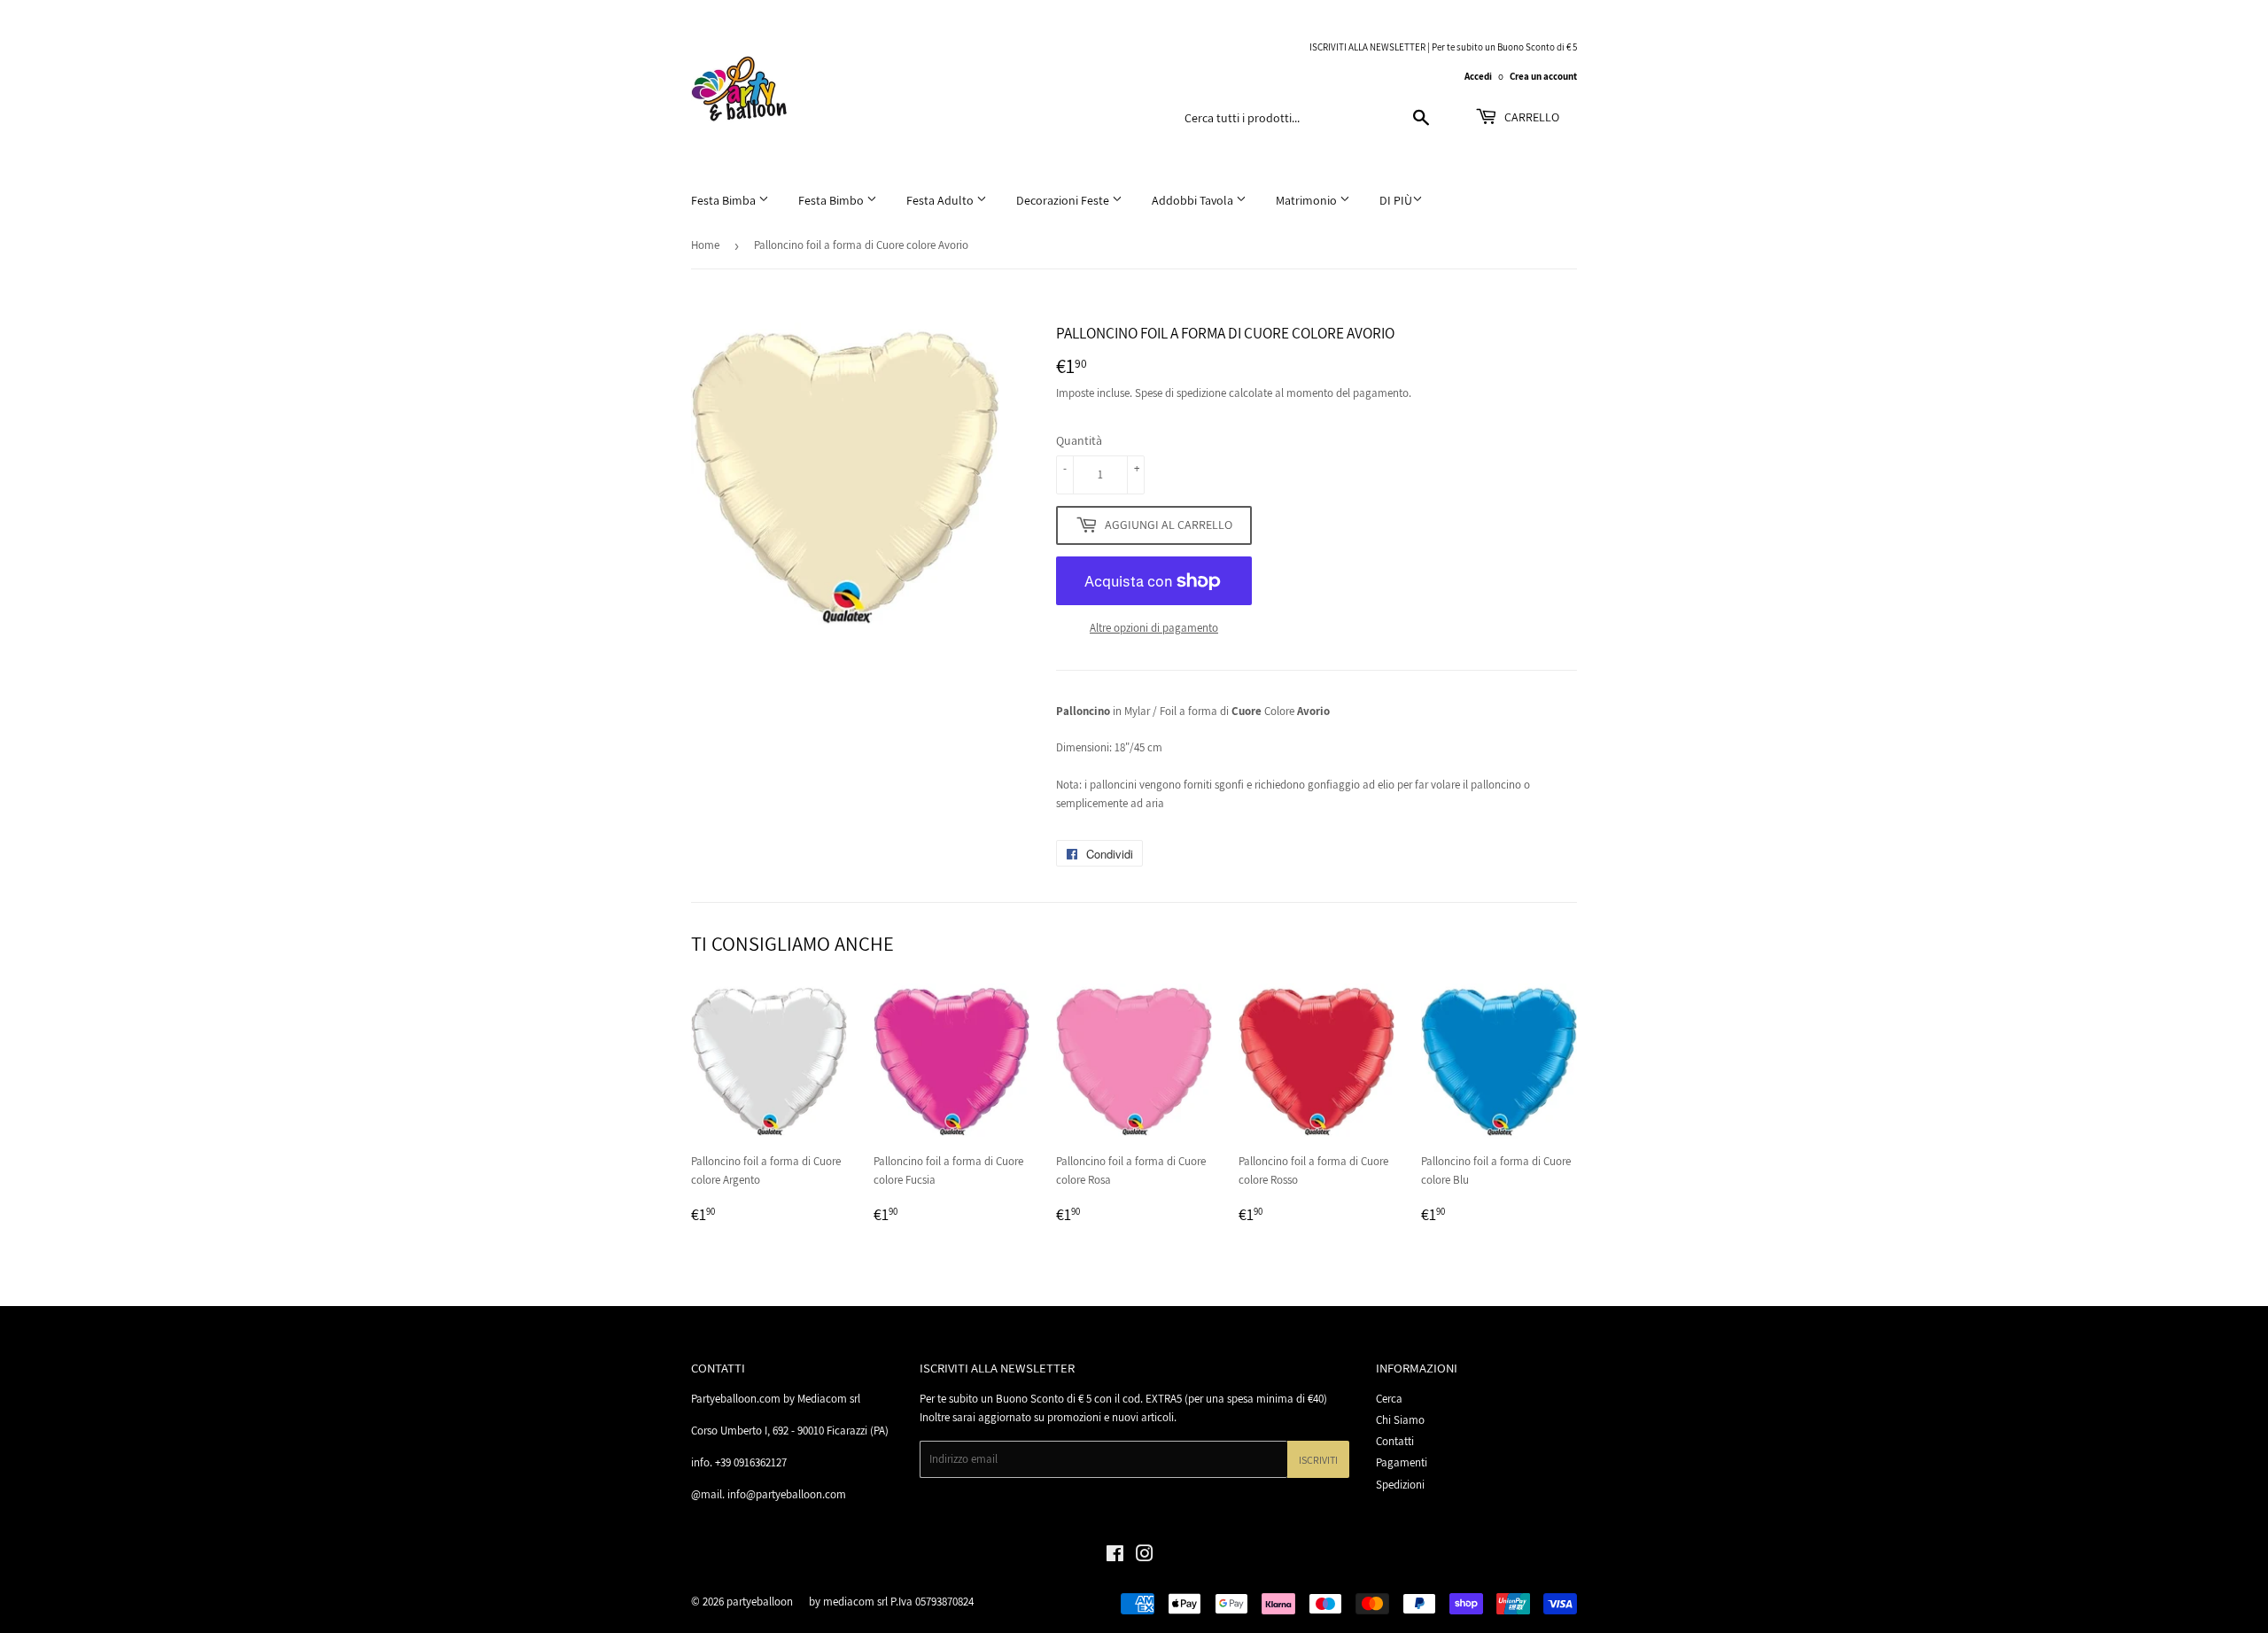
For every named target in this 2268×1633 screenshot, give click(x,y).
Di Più (1396, 200)
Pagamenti (1402, 1462)
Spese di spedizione (1181, 393)
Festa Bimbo (832, 200)
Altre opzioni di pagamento (1154, 628)
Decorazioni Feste (1064, 200)
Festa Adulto (941, 200)
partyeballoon (760, 1602)
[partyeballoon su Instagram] (1145, 1556)
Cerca (1389, 1399)
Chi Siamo (1400, 1420)
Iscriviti (1318, 1460)
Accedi (1478, 76)
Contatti (1395, 1441)
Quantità (1079, 440)
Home (705, 245)
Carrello (1530, 117)
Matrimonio (1308, 200)
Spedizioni (1400, 1485)
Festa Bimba (725, 200)
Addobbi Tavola (1194, 200)
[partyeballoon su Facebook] (1115, 1556)
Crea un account (1543, 76)
